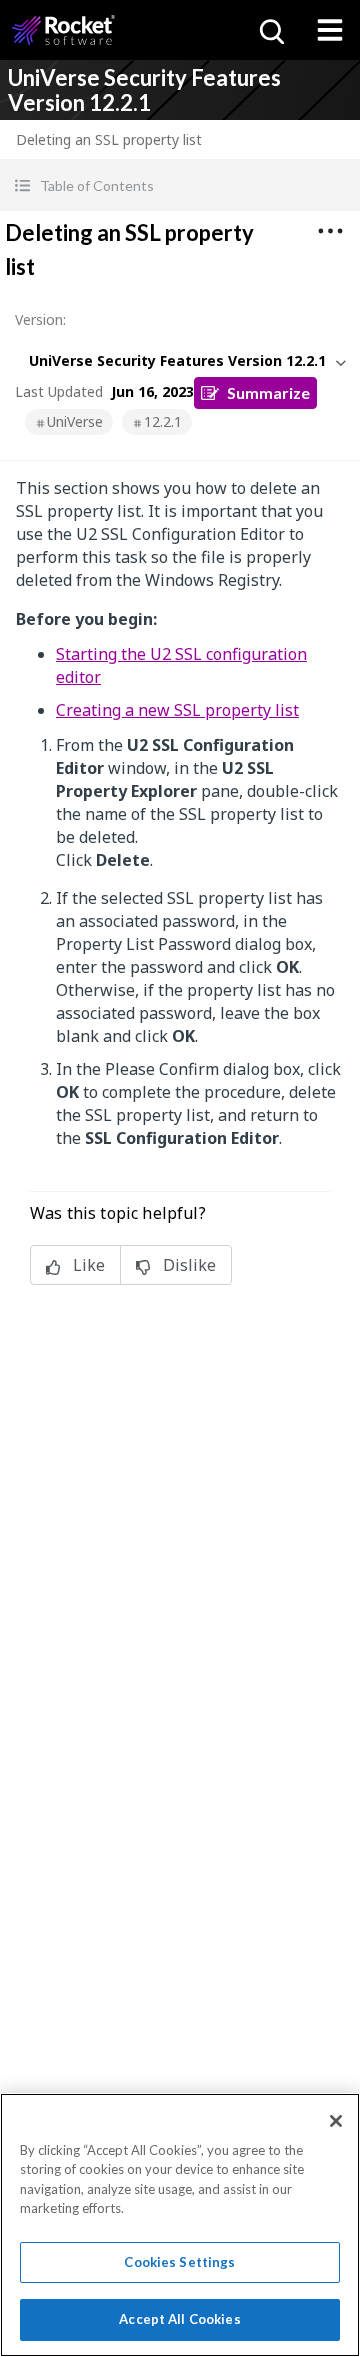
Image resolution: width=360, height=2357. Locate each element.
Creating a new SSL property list (177, 710)
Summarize (268, 392)
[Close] (336, 2121)
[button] (180, 185)
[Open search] (270, 30)
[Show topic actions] (330, 231)
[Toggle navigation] (330, 30)
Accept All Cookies (179, 2319)
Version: (40, 319)
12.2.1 (163, 421)
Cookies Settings (179, 2262)
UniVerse (75, 421)
